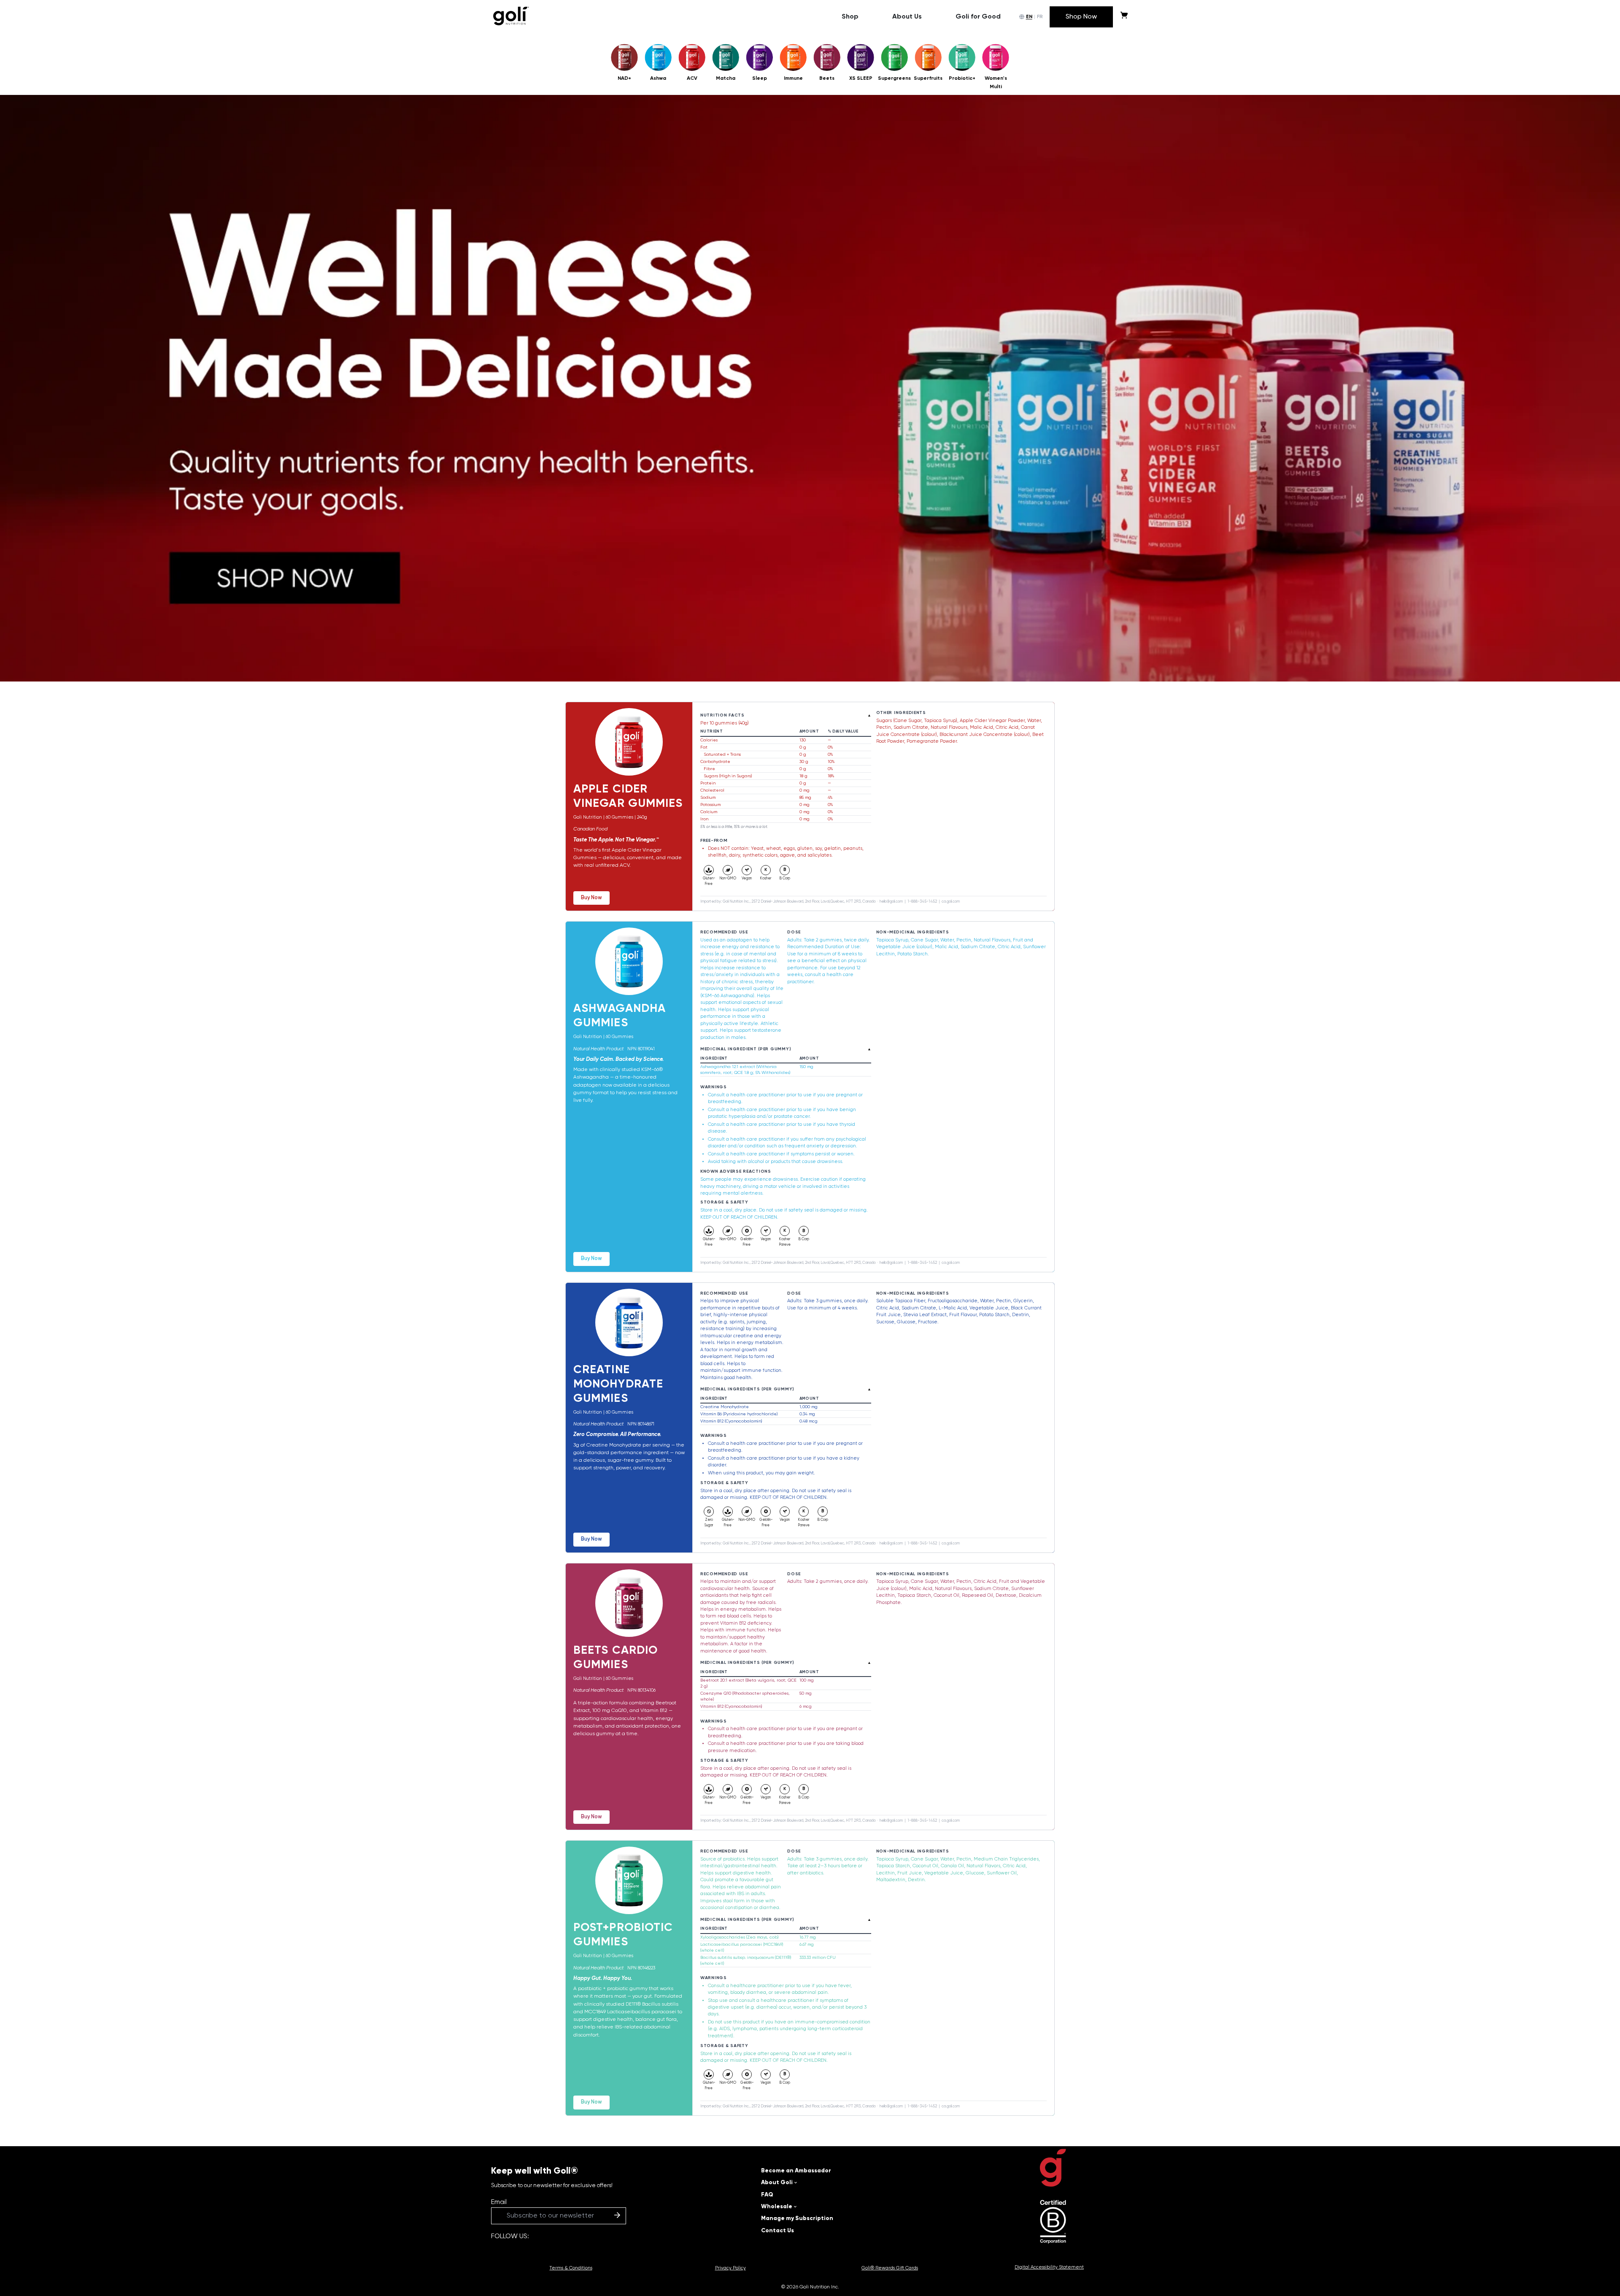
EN (1029, 17)
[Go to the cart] (1124, 17)
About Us (907, 17)
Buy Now (591, 898)
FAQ (767, 2195)
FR (1040, 17)
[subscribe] (617, 2216)
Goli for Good (978, 17)
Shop (850, 17)
